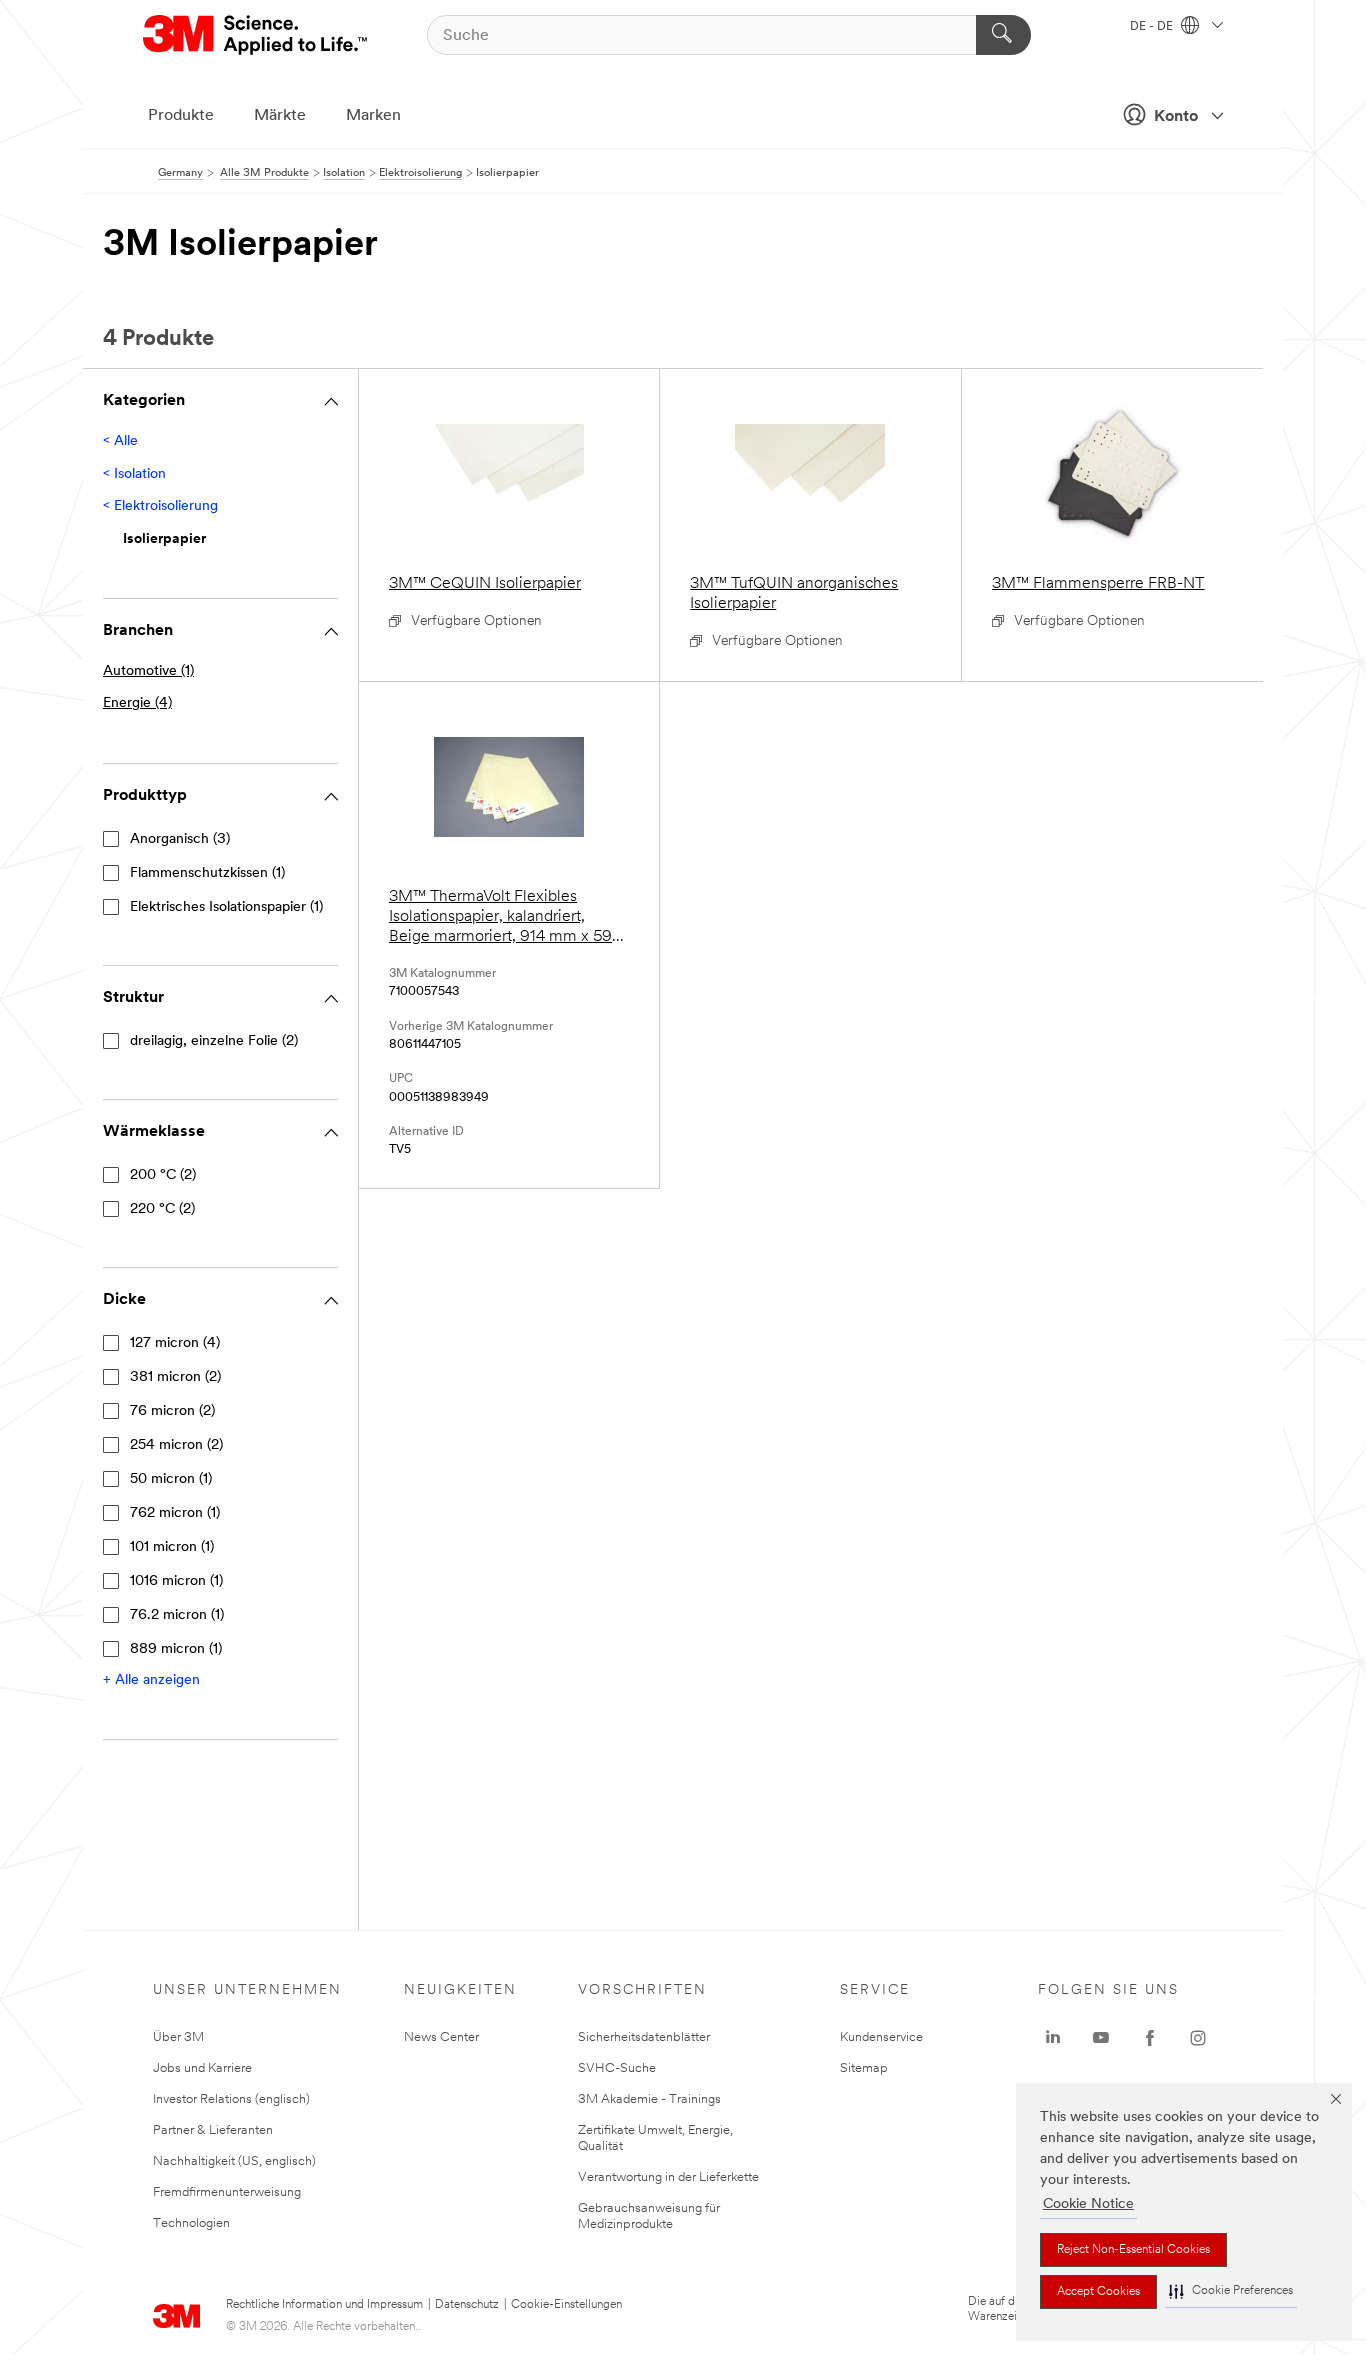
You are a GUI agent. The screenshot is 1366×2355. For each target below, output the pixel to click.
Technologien (191, 2223)
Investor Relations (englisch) (231, 2099)
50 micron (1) (171, 1479)
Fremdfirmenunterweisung (227, 2192)
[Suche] (1003, 35)
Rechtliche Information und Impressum (324, 2305)
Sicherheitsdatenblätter (644, 2037)
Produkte (181, 116)
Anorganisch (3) (180, 839)
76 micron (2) (172, 1411)
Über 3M (178, 2037)
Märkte (280, 116)
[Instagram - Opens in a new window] (1198, 2038)
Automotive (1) (148, 671)
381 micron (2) (175, 1377)
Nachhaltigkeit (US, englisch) (234, 2161)
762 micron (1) (175, 1513)
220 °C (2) (162, 1209)
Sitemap (864, 2068)
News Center (441, 2037)
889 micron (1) (176, 1649)
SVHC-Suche (617, 2068)
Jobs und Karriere (202, 2068)
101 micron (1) (172, 1547)
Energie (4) (137, 703)
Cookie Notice (1088, 2204)
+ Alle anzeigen (151, 1680)
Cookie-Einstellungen (566, 2305)
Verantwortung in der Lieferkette (668, 2177)
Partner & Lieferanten (213, 2130)
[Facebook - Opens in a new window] (1150, 2038)
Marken (373, 116)
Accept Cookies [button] (1098, 2292)
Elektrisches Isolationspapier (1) (226, 907)
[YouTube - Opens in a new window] (1101, 2038)
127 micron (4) (175, 1343)
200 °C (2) (163, 1175)
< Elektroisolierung (160, 506)
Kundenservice (881, 2037)
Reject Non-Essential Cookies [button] (1133, 2250)
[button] (1231, 2291)
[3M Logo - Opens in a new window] (256, 35)
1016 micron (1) (176, 1581)
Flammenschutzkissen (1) (207, 873)
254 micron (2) (176, 1445)
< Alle (120, 441)
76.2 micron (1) (177, 1615)
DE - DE (1153, 27)
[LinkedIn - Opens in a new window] (1053, 2038)
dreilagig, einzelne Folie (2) (214, 1041)
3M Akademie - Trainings (649, 2099)
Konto (1176, 117)
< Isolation (134, 474)
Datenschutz (467, 2305)
